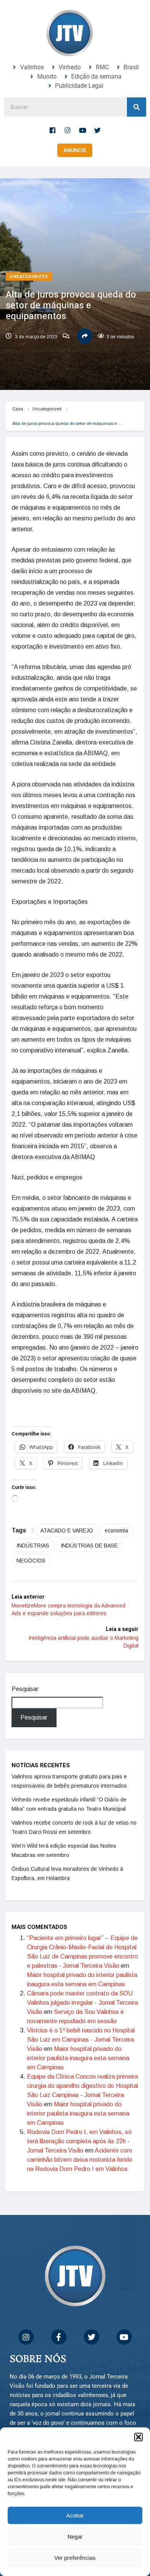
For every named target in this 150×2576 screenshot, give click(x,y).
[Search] (137, 107)
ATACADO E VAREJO (67, 1531)
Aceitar (75, 2515)
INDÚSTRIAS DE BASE (89, 1546)
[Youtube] (83, 130)
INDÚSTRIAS (33, 1546)
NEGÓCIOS (31, 1561)
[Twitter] (98, 130)
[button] (138, 2437)
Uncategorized (29, 277)
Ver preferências (75, 2558)
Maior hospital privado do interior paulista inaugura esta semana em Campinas (78, 2058)
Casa (18, 409)
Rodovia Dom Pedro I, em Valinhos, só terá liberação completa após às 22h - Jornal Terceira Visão (79, 2141)
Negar (75, 2537)
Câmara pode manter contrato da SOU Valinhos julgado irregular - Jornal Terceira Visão (82, 2003)
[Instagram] (68, 130)
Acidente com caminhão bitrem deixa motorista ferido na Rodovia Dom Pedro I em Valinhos (80, 2160)
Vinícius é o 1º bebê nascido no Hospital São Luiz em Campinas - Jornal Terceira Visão (81, 2040)
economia (116, 1531)
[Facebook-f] (53, 130)
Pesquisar (25, 1689)
